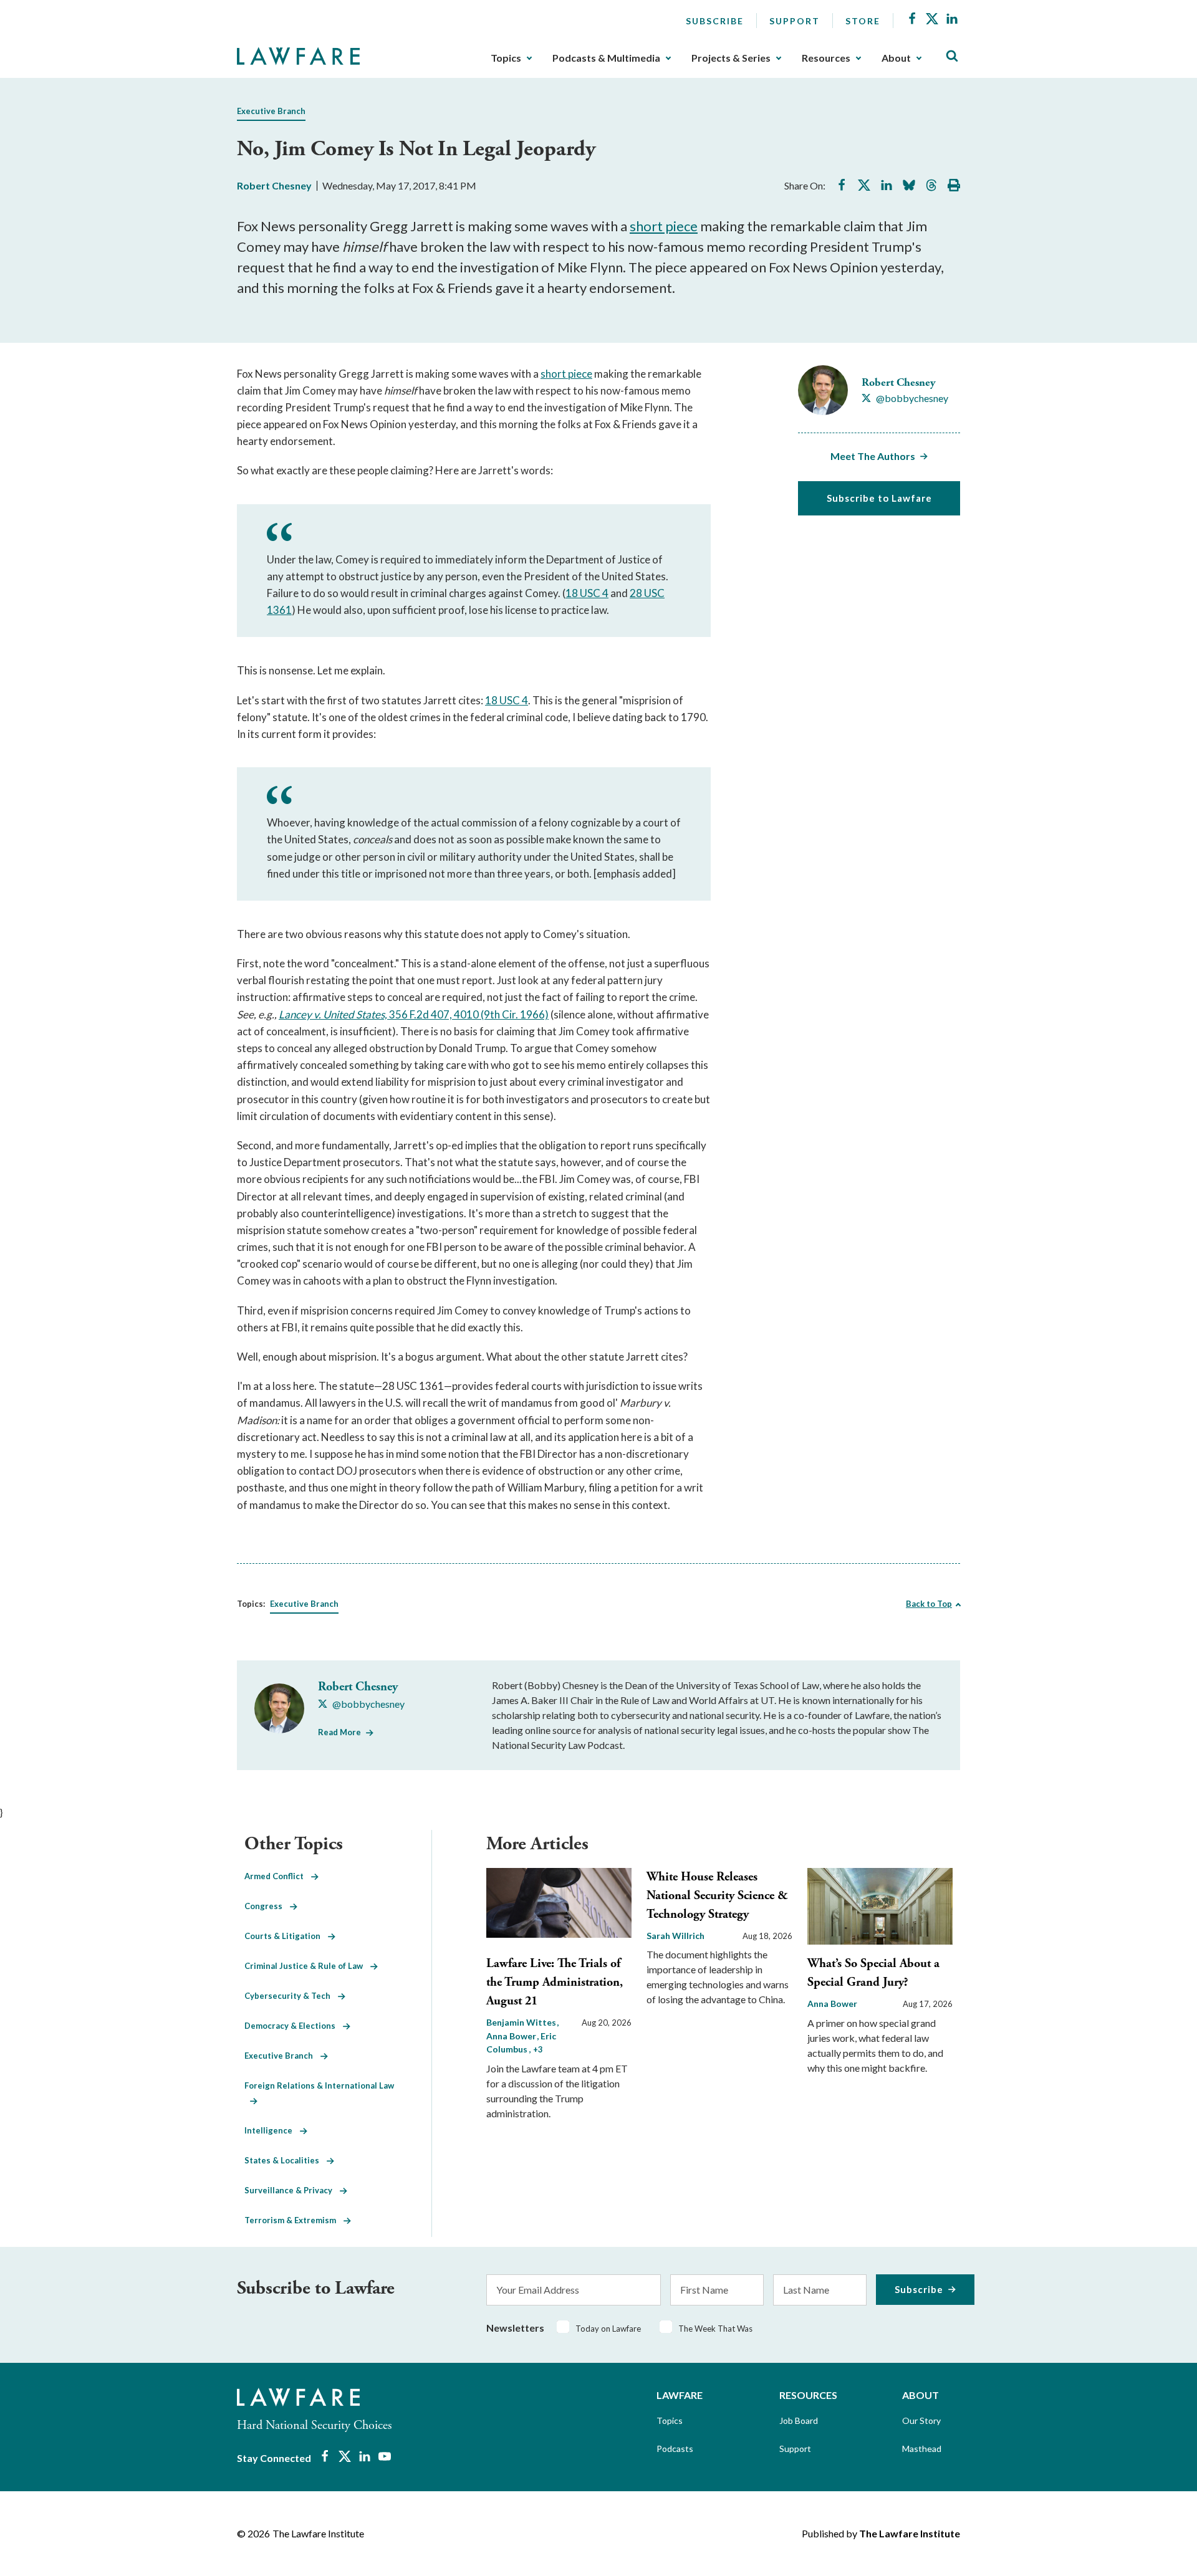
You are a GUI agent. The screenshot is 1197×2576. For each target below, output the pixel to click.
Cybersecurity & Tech (291, 1996)
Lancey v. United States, (334, 1014)
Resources (826, 58)
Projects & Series (731, 58)
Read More (339, 1732)
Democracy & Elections (294, 2026)
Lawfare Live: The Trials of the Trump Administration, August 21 (555, 1982)
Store (863, 21)
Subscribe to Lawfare (879, 498)
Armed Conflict (278, 1876)
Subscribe (715, 21)
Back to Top (929, 1604)
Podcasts (675, 2449)
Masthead (922, 2449)
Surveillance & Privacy (292, 2190)
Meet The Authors (873, 456)
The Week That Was (715, 2329)
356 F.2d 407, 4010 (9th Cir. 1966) (469, 1014)
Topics (506, 58)
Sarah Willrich (675, 1936)
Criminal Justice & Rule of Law (307, 1966)
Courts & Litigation (286, 1936)
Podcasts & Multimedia (606, 58)
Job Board (799, 2420)
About (896, 58)
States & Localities (286, 2160)
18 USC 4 (587, 593)
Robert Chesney (274, 185)
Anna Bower (832, 2004)
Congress (267, 1906)
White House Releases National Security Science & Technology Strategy (717, 1896)
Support (795, 21)
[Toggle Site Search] (952, 56)
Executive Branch (271, 111)
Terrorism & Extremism (294, 2220)
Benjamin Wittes (522, 2022)
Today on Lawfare (608, 2329)
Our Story (921, 2420)
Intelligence (272, 2130)
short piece (664, 226)
